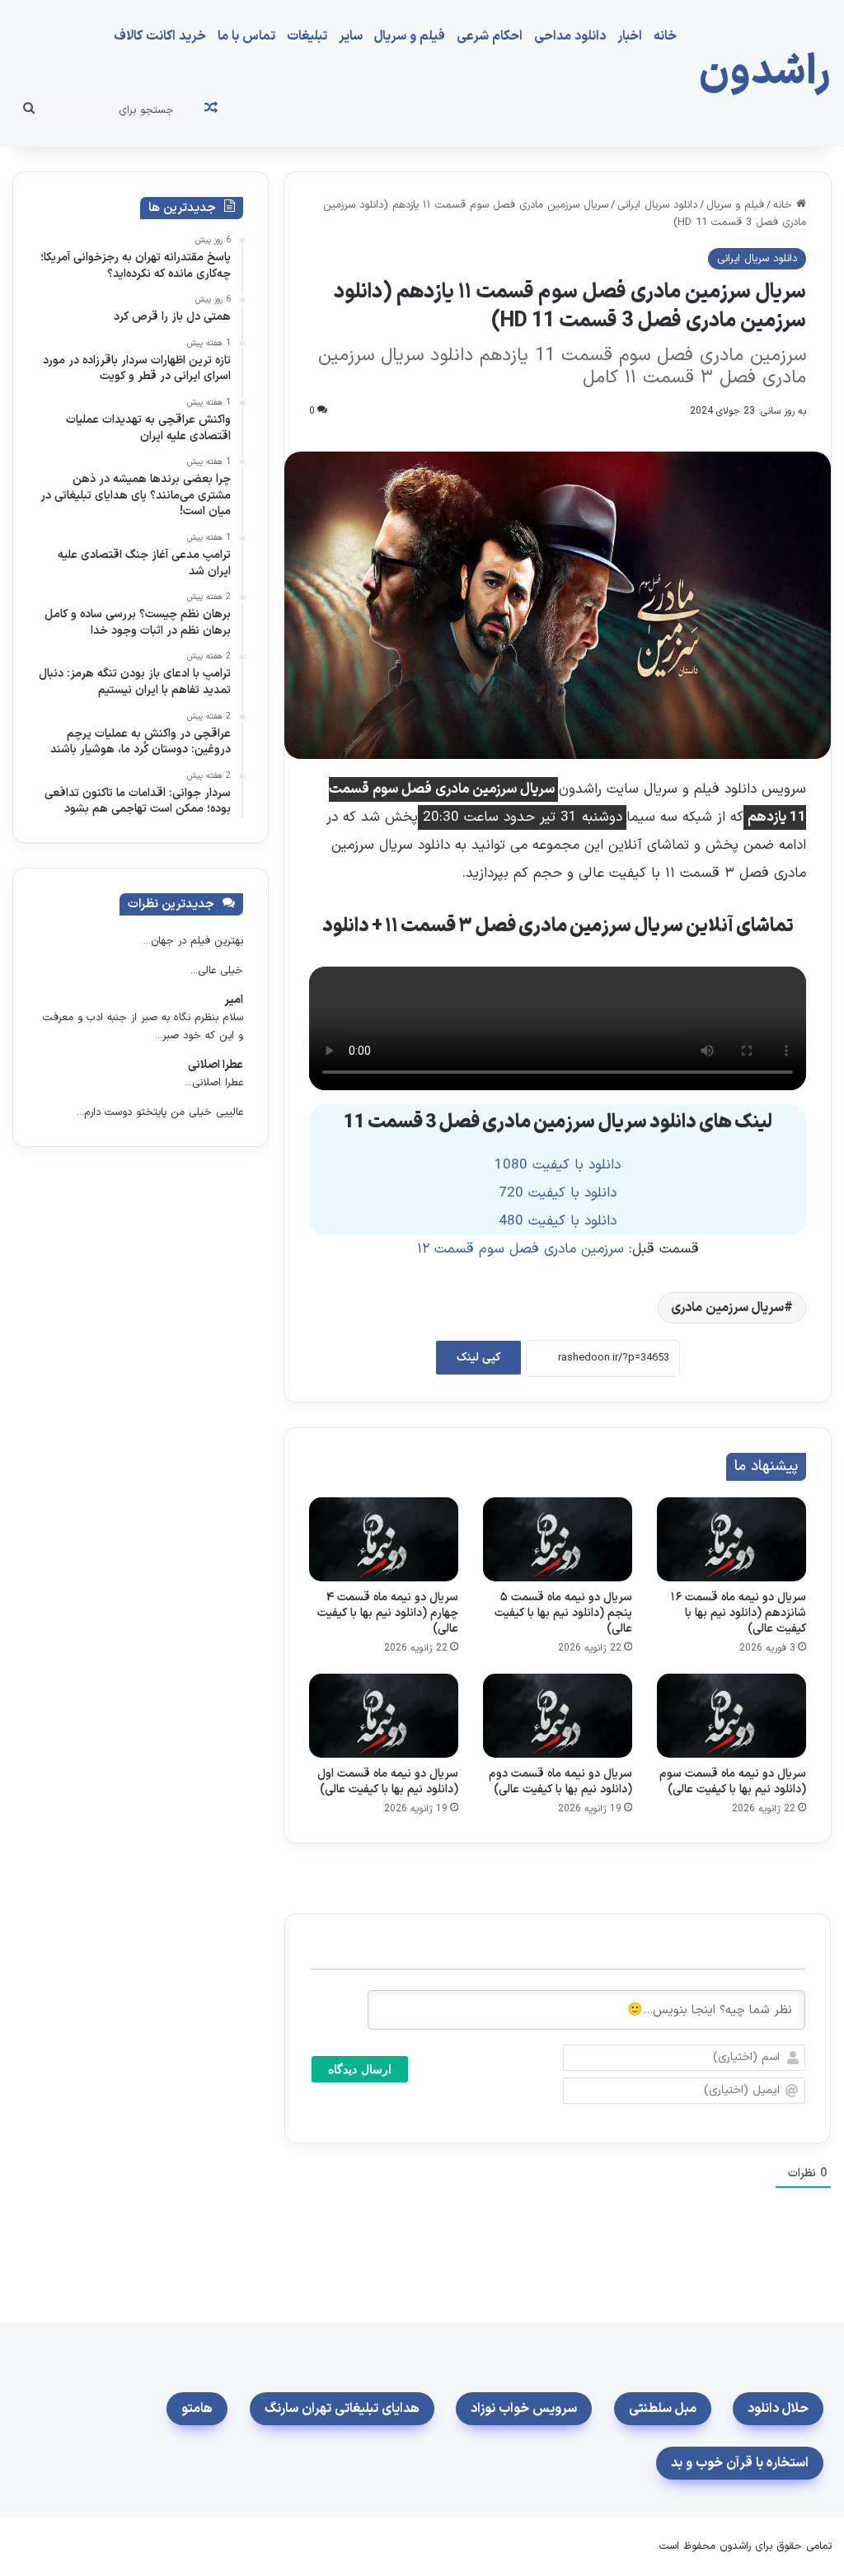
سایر (351, 36)
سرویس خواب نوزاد (524, 2409)
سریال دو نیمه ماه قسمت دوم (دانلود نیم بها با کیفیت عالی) (560, 1782)
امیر (234, 1000)
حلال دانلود (778, 2409)
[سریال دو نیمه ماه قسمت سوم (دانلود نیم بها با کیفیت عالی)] (731, 1716)
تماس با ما (246, 36)
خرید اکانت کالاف (160, 36)
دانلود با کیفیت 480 (558, 1221)
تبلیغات (307, 36)
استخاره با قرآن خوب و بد (740, 2463)
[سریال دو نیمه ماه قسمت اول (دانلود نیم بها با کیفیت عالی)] (384, 1716)
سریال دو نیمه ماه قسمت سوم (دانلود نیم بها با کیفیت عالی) (733, 1782)
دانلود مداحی (570, 36)
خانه (665, 36)
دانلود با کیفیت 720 (558, 1193)
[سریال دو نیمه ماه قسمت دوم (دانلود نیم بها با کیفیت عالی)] (558, 1716)
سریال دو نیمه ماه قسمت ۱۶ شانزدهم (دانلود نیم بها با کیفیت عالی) (738, 1613)
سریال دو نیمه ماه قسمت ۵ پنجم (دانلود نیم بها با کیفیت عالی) (563, 1613)
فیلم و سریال (410, 36)
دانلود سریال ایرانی (657, 205)
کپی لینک (478, 1358)
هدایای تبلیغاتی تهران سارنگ (342, 2409)
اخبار (630, 36)
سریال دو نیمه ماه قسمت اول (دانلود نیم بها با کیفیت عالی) (388, 1782)
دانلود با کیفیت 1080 (558, 1165)
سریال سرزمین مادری (727, 1308)
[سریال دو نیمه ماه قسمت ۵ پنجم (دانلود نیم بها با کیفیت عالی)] (558, 1539)
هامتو (197, 2409)
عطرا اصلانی (216, 1065)
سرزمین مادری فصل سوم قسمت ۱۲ (520, 1249)
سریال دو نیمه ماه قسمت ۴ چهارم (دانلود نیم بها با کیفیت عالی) (388, 1613)
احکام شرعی (490, 36)
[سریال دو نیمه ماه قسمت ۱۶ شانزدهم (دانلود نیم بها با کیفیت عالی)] (731, 1539)
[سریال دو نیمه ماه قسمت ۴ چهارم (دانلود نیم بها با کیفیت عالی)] (384, 1539)
